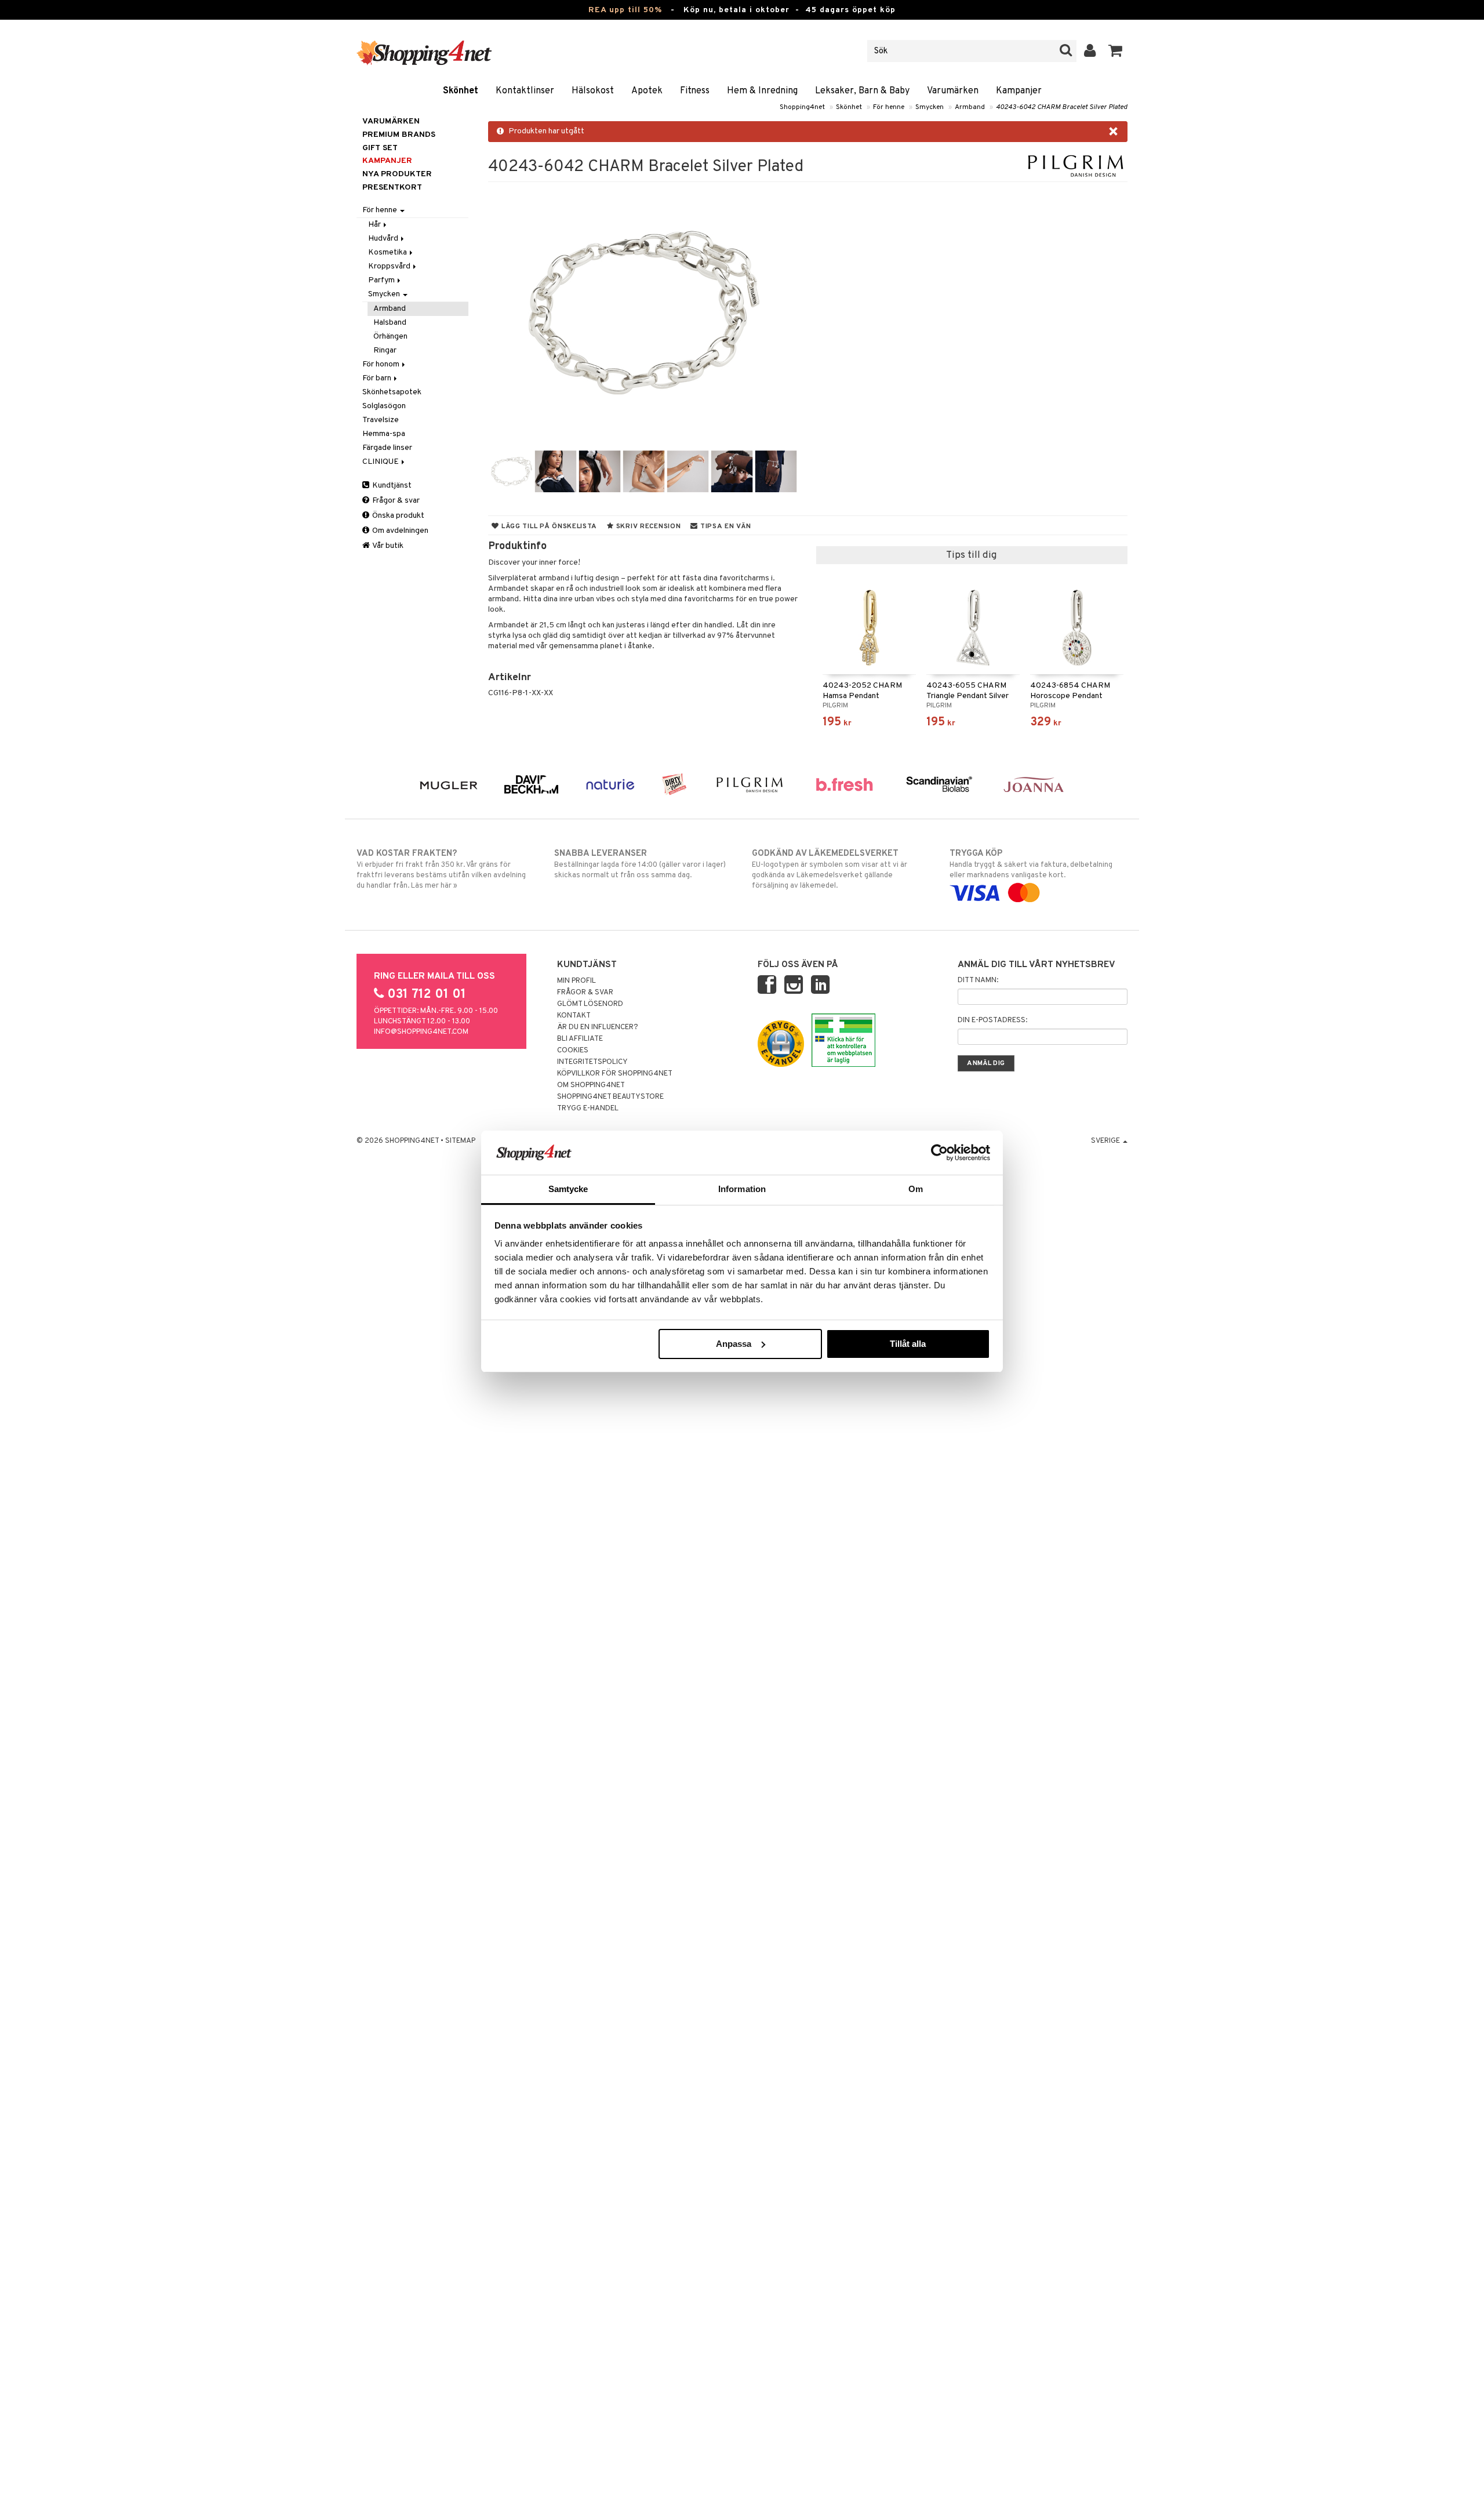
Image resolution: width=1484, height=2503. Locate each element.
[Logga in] (1090, 51)
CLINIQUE (381, 462)
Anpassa (734, 1344)
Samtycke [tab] (568, 1189)
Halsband (390, 323)
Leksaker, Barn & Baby (862, 91)
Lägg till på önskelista (548, 526)
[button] (1116, 51)
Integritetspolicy (592, 1062)
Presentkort (392, 188)
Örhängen (390, 337)
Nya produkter (397, 174)
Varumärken (953, 91)
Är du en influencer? (598, 1027)
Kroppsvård (390, 266)
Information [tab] (742, 1189)
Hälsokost (593, 91)
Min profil (576, 981)
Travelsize (381, 420)
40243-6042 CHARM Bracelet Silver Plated (1062, 107)
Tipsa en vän (724, 526)
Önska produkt (397, 516)
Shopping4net (802, 107)
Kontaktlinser (525, 91)
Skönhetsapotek (392, 392)
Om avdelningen (399, 531)
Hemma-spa (384, 434)
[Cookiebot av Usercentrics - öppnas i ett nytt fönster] (939, 1153)
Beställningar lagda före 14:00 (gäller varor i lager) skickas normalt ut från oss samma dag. (640, 864)
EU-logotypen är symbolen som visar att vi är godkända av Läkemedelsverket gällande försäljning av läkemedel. (830, 869)
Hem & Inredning (762, 91)
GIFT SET (380, 148)
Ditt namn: (978, 980)
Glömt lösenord (590, 1004)
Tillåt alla (908, 1344)
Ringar (385, 350)
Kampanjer (1019, 91)
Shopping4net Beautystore (610, 1097)
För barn (378, 378)
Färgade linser (387, 448)
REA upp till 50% (625, 10)
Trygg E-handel (588, 1109)
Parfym (382, 280)
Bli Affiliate (580, 1039)
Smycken (930, 107)
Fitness (695, 91)
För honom (382, 364)
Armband (970, 107)
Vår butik (387, 546)
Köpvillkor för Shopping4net (615, 1074)
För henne (889, 107)
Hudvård (384, 239)
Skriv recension (647, 526)
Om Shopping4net (591, 1085)
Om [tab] (916, 1189)
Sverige (1106, 1141)
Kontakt (574, 1016)
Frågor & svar (395, 501)
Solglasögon (384, 406)
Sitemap (460, 1141)
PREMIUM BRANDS (399, 135)
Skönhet (461, 91)
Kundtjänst (391, 486)
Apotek (647, 91)
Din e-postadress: (992, 1020)
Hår (375, 225)
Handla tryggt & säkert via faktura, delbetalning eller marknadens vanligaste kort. (1031, 864)
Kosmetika (388, 253)
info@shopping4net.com (421, 1032)
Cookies (573, 1051)
